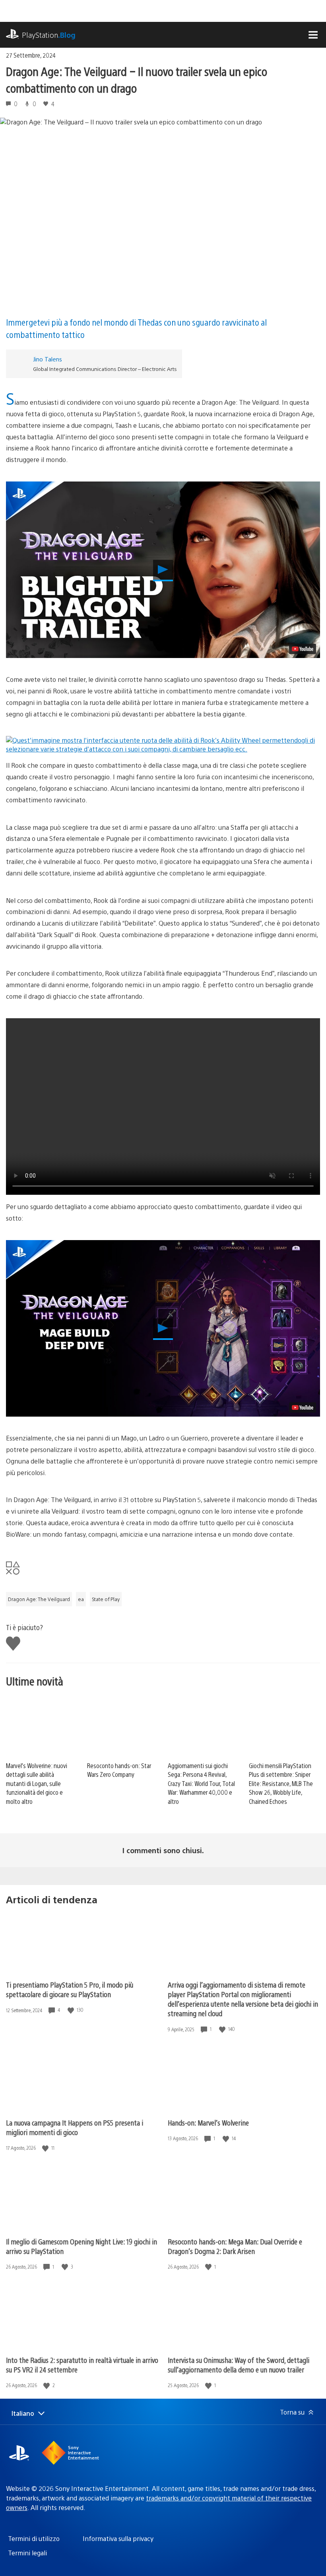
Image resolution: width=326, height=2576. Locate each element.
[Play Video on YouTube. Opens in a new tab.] (303, 649)
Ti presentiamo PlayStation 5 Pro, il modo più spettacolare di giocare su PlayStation (70, 1989)
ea (81, 1599)
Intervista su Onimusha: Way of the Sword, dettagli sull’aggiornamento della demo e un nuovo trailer (239, 2365)
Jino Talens (48, 359)
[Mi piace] (72, 2010)
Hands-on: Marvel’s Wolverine (208, 2123)
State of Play (106, 1599)
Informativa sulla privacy (118, 2538)
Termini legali (27, 2553)
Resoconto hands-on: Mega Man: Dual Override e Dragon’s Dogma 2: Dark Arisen (235, 2246)
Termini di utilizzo (34, 2538)
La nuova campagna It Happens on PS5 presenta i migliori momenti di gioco (75, 2127)
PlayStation (49, 35)
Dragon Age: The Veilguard (39, 1599)
